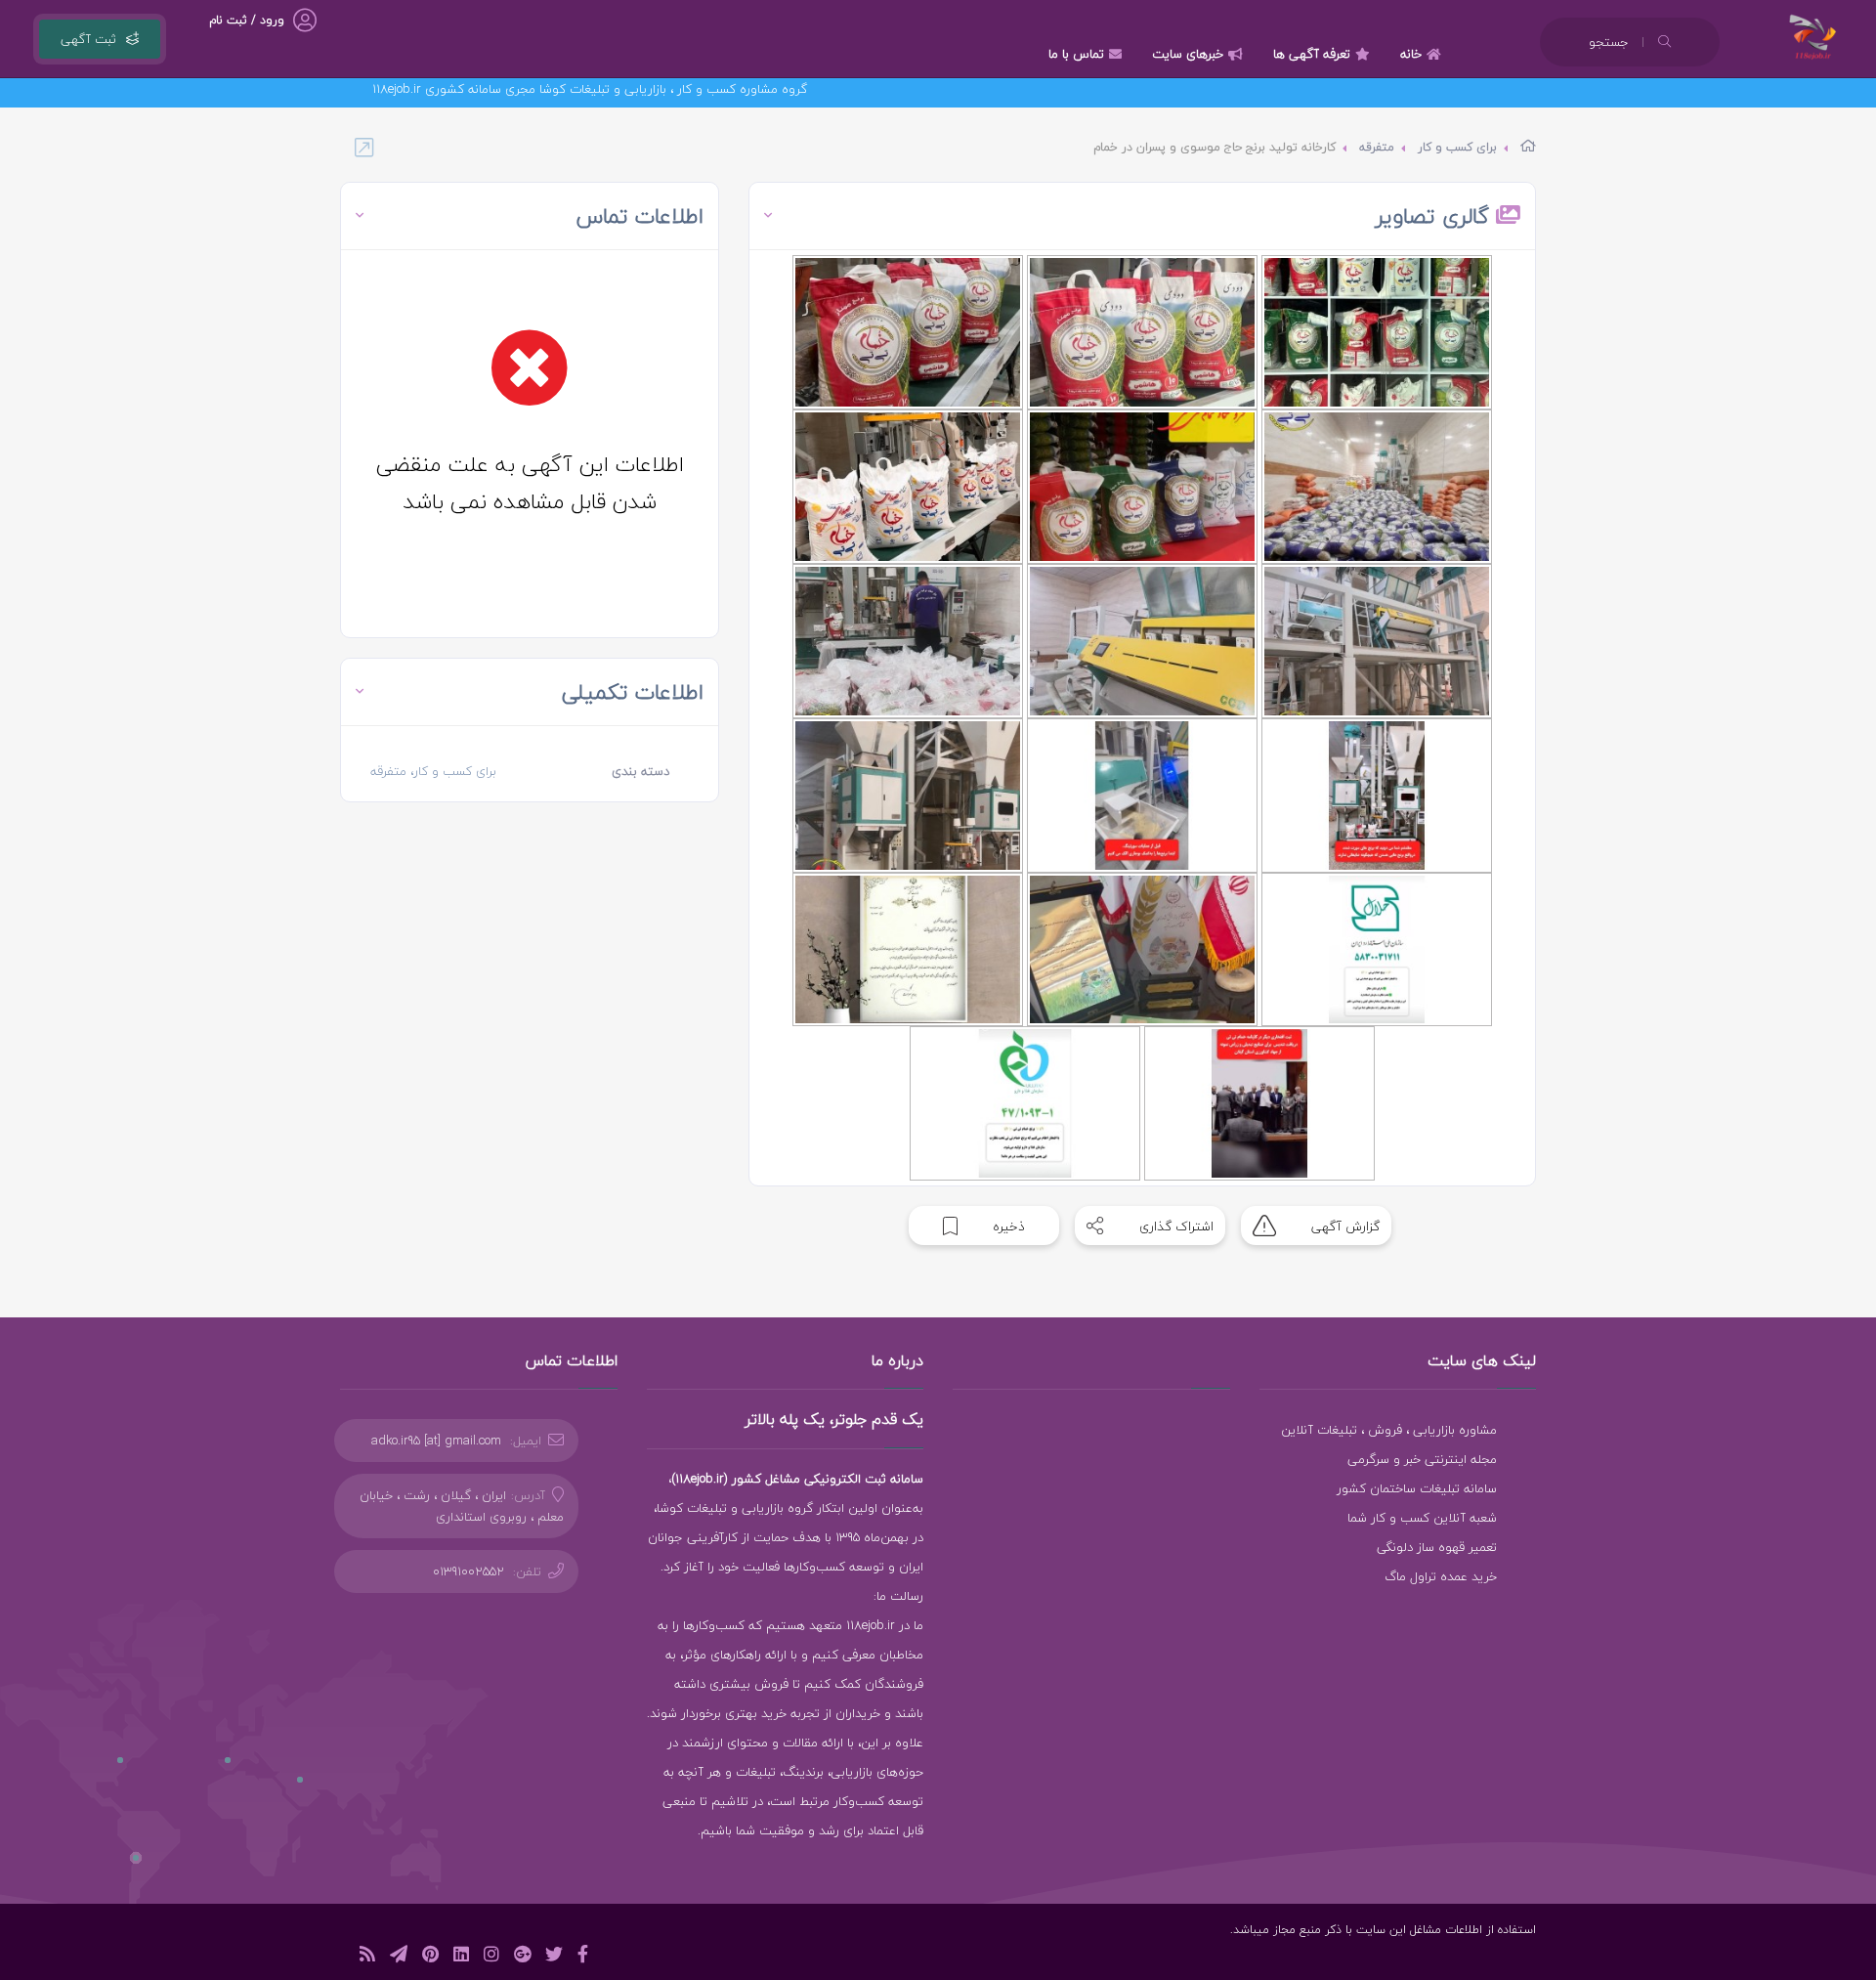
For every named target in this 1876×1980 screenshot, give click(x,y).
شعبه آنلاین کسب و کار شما (1422, 1518)
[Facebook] (583, 1957)
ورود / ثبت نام (247, 20)
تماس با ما (1076, 54)
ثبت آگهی (88, 39)
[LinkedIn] (461, 1957)
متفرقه (1377, 147)
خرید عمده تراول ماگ (1441, 1576)
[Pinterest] (430, 1957)
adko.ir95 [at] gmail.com (436, 1441)
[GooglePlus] (522, 1957)
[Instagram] (491, 1957)
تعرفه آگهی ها (1312, 54)
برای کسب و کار (1457, 147)
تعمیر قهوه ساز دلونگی (1437, 1547)
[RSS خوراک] (367, 1957)
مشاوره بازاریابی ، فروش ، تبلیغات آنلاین (1389, 1430)
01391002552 (469, 1571)
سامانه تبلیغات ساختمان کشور (1417, 1488)
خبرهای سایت (1188, 54)
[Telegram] (399, 1957)
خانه (1411, 54)
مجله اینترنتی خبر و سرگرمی (1422, 1459)
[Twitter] (554, 1957)
